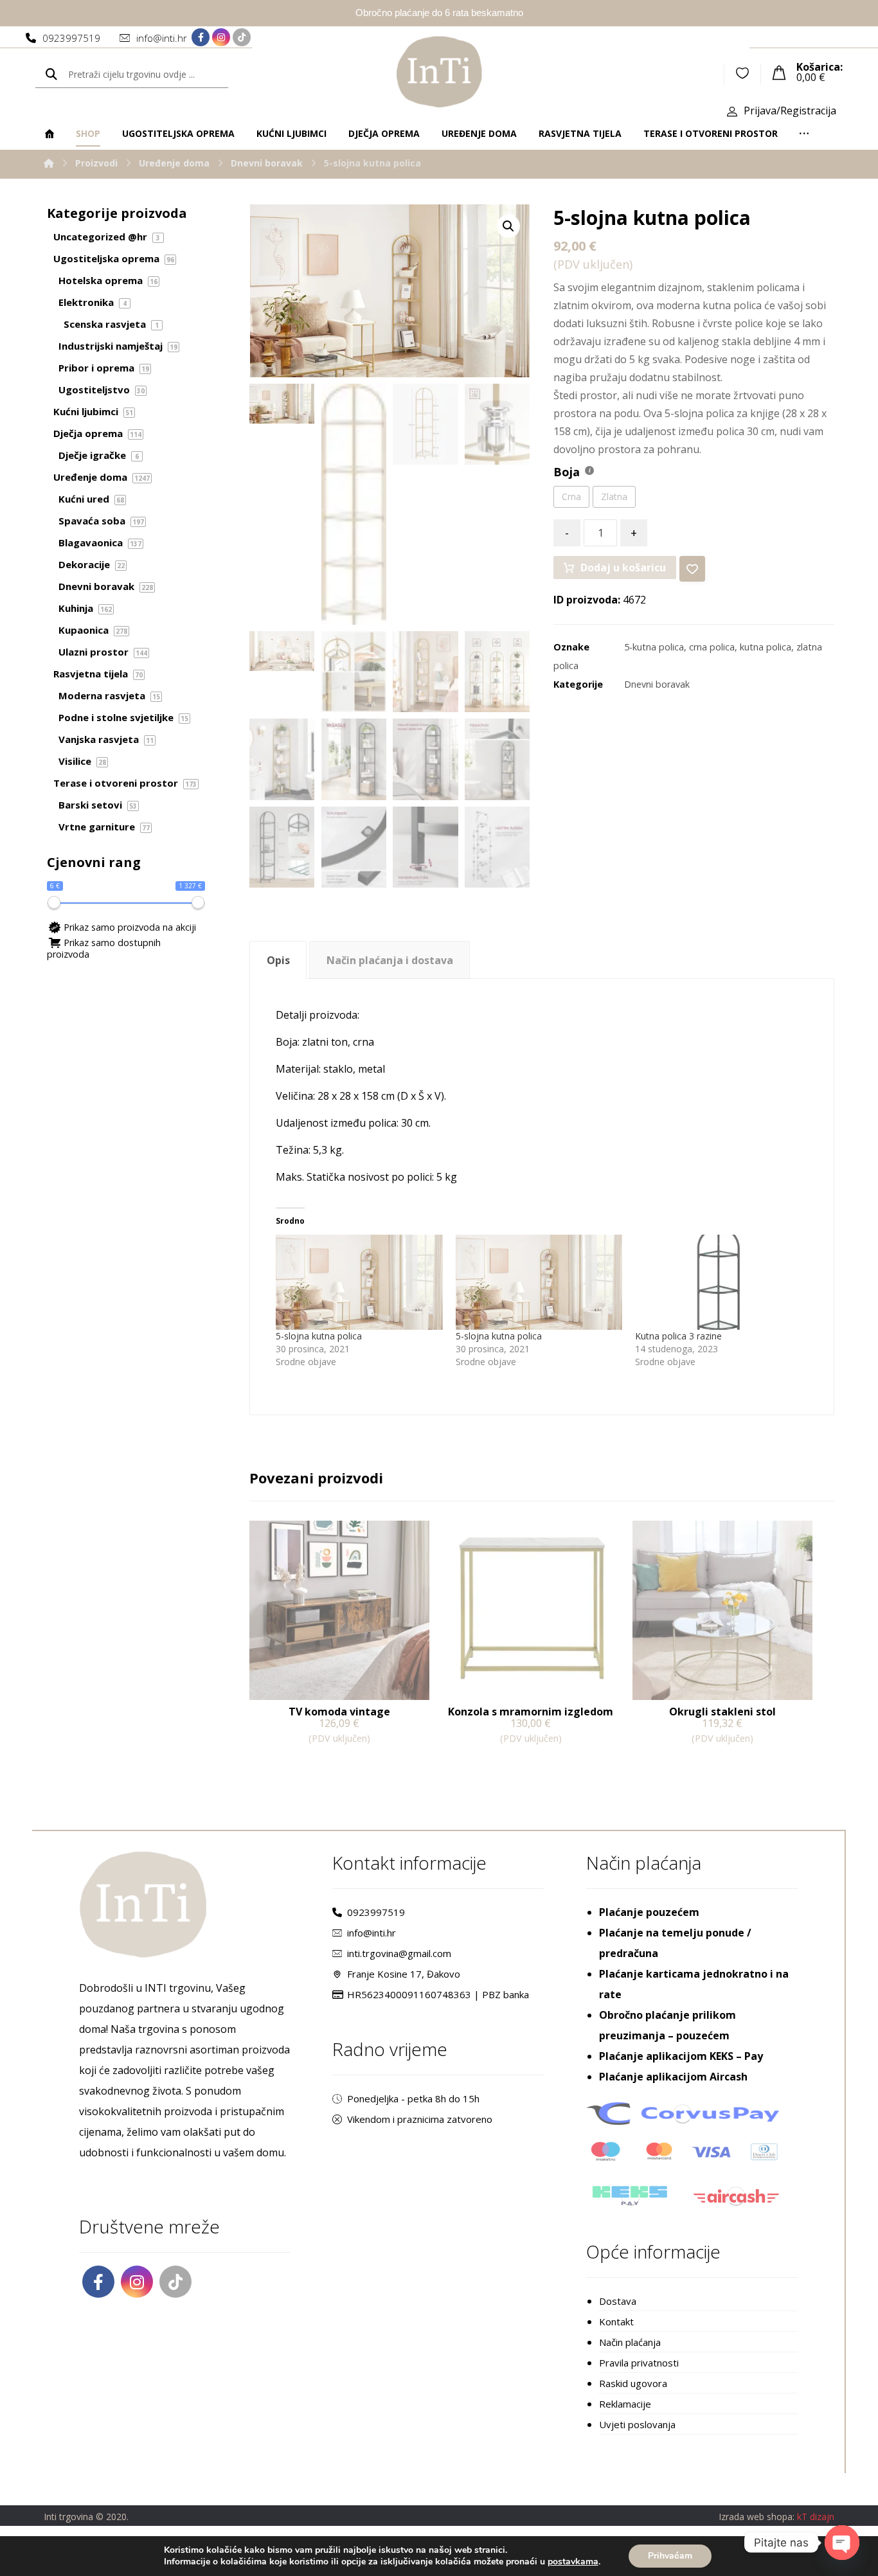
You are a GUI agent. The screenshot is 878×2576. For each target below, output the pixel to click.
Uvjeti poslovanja (637, 2424)
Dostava (618, 2301)
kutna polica (766, 647)
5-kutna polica (654, 647)
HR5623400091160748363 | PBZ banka (438, 1994)
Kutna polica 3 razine (678, 1336)
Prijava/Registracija (790, 111)
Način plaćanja (630, 2342)
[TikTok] (242, 37)
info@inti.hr (372, 1933)
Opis (278, 960)
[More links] (804, 134)
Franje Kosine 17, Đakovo (404, 1974)
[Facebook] (201, 37)
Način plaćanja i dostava (390, 960)
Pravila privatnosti (639, 2363)
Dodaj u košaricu (623, 568)
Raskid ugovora (633, 2383)
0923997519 (376, 1912)
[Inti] (49, 163)
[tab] (278, 960)
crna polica (712, 647)
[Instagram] (221, 37)
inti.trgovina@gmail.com (399, 1953)
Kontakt (616, 2321)
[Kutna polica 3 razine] (719, 1282)
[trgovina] (439, 72)
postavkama (573, 2562)
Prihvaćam (670, 2556)
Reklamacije (625, 2404)
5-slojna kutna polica (319, 1336)
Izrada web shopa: (757, 2517)
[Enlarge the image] (508, 226)
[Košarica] (779, 71)
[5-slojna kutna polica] (359, 1282)
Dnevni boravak (657, 684)
